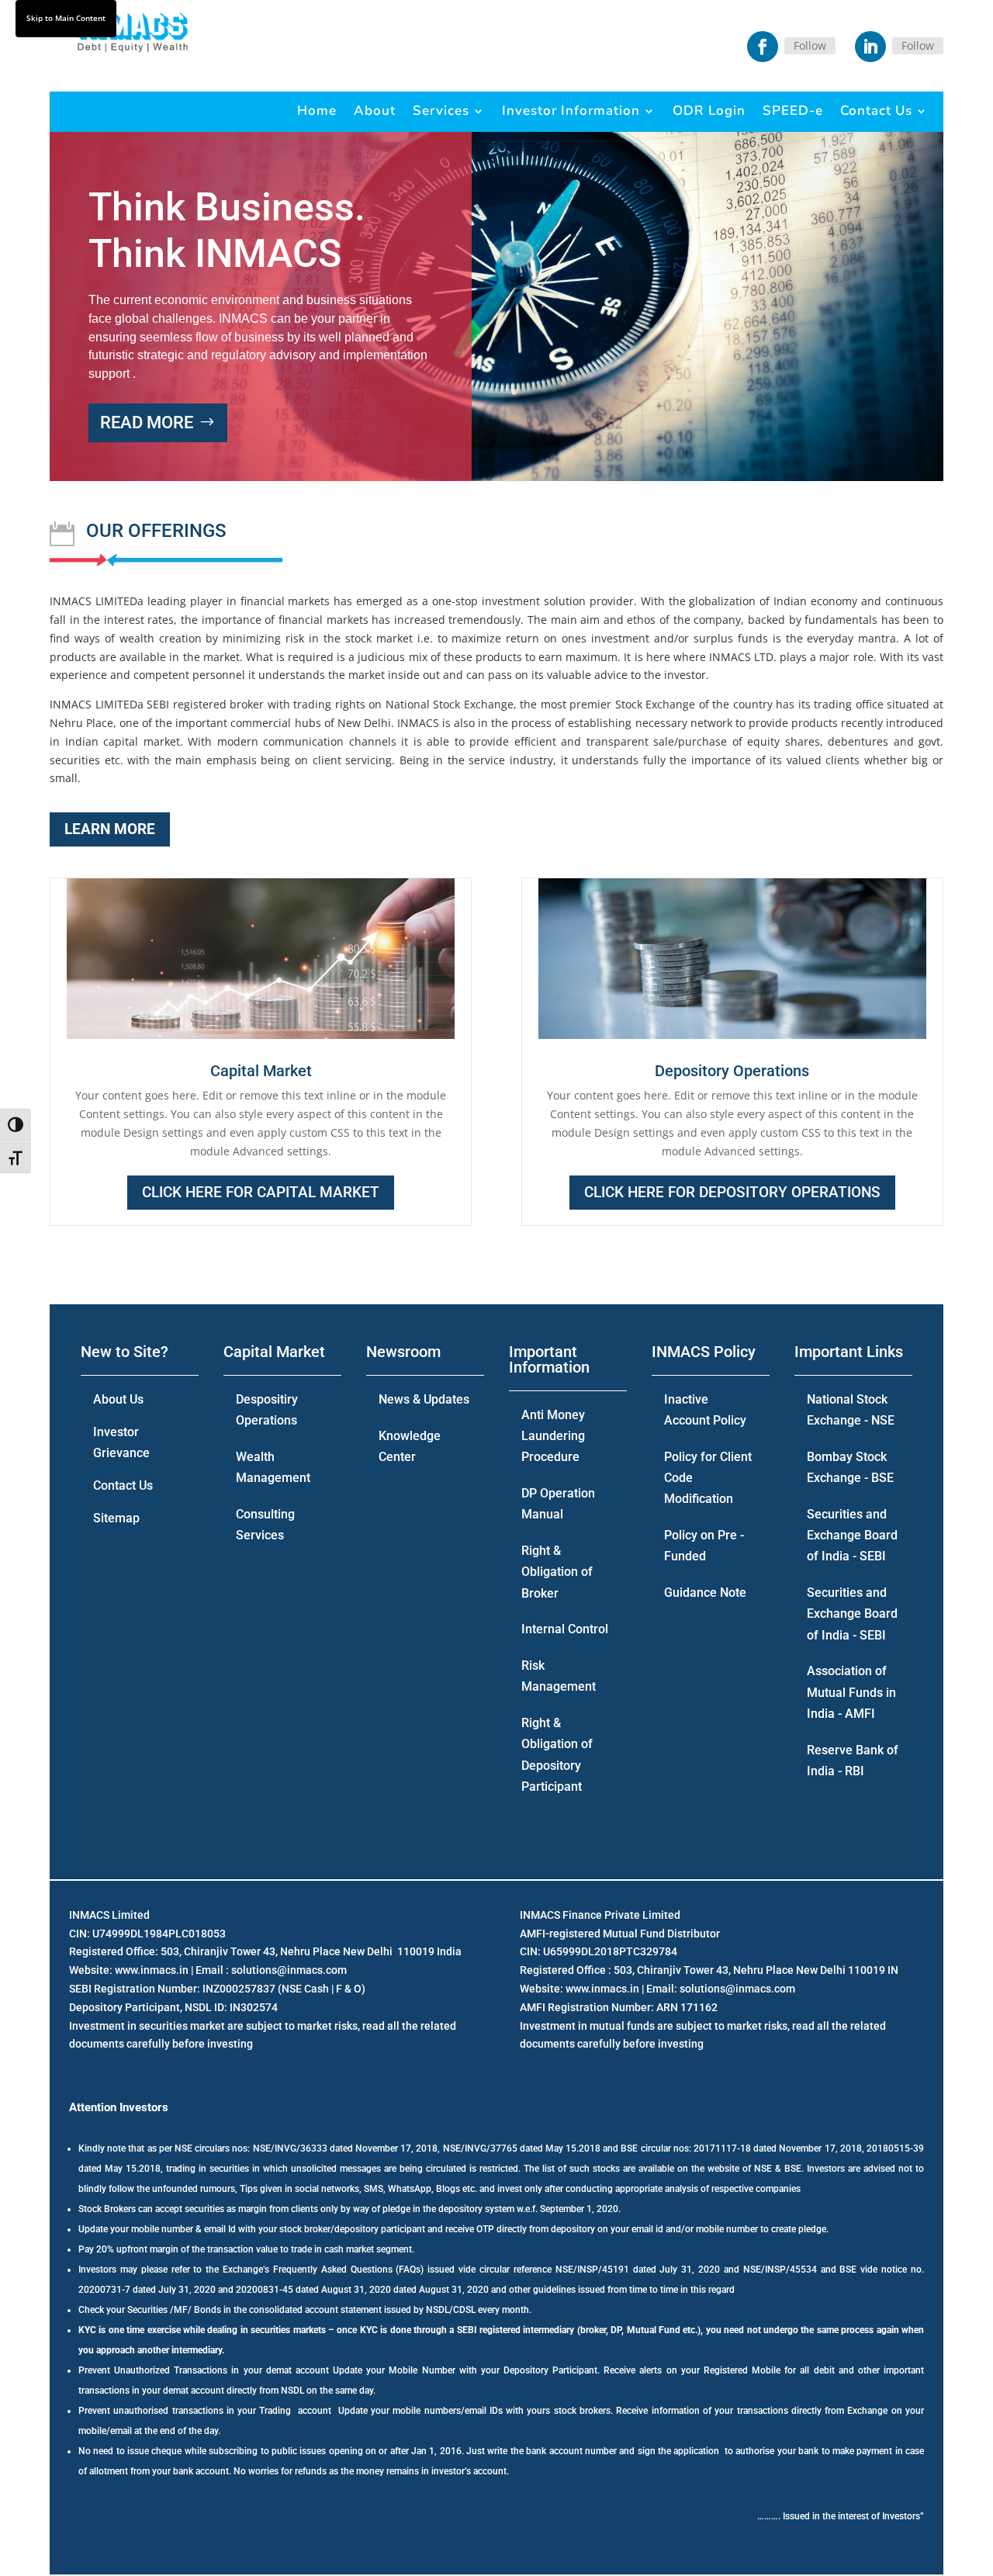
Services (441, 111)
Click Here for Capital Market (261, 1192)
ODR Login (709, 111)
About (375, 111)
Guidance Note (705, 1593)
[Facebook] (763, 47)
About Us (118, 1399)
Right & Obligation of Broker (557, 1572)
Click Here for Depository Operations (732, 1192)
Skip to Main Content (66, 18)
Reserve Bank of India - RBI (853, 1761)
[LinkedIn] (870, 47)
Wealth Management (273, 1467)
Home (317, 111)
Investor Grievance (121, 1442)
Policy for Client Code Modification (708, 1478)
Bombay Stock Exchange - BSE (850, 1467)
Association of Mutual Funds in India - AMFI (851, 1692)
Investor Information (571, 111)
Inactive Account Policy (705, 1410)
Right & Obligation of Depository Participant (557, 1755)
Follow (810, 45)
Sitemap (116, 1518)
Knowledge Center (410, 1446)
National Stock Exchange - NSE (851, 1410)
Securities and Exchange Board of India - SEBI (852, 1535)
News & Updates (424, 1399)
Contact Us (876, 111)
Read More (147, 422)
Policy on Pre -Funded (704, 1546)
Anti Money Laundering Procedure (553, 1436)
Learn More (110, 829)
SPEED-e (793, 111)
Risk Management (559, 1676)
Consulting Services (265, 1525)
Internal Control (565, 1629)
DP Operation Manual (558, 1504)
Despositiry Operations (267, 1410)
